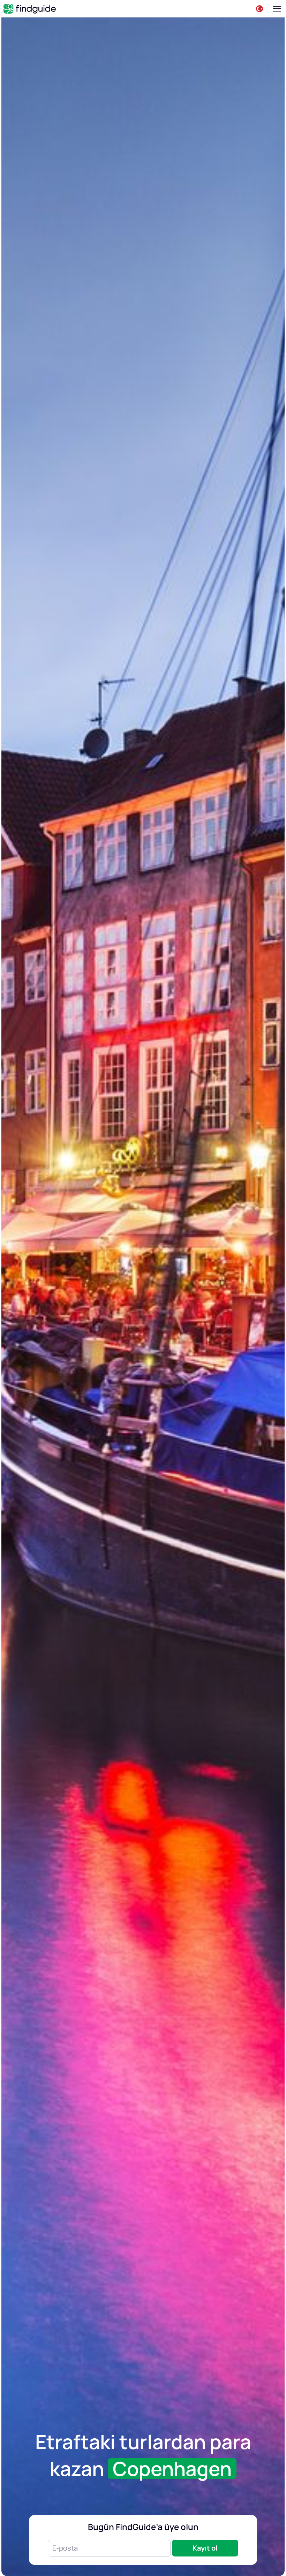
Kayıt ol (205, 2548)
